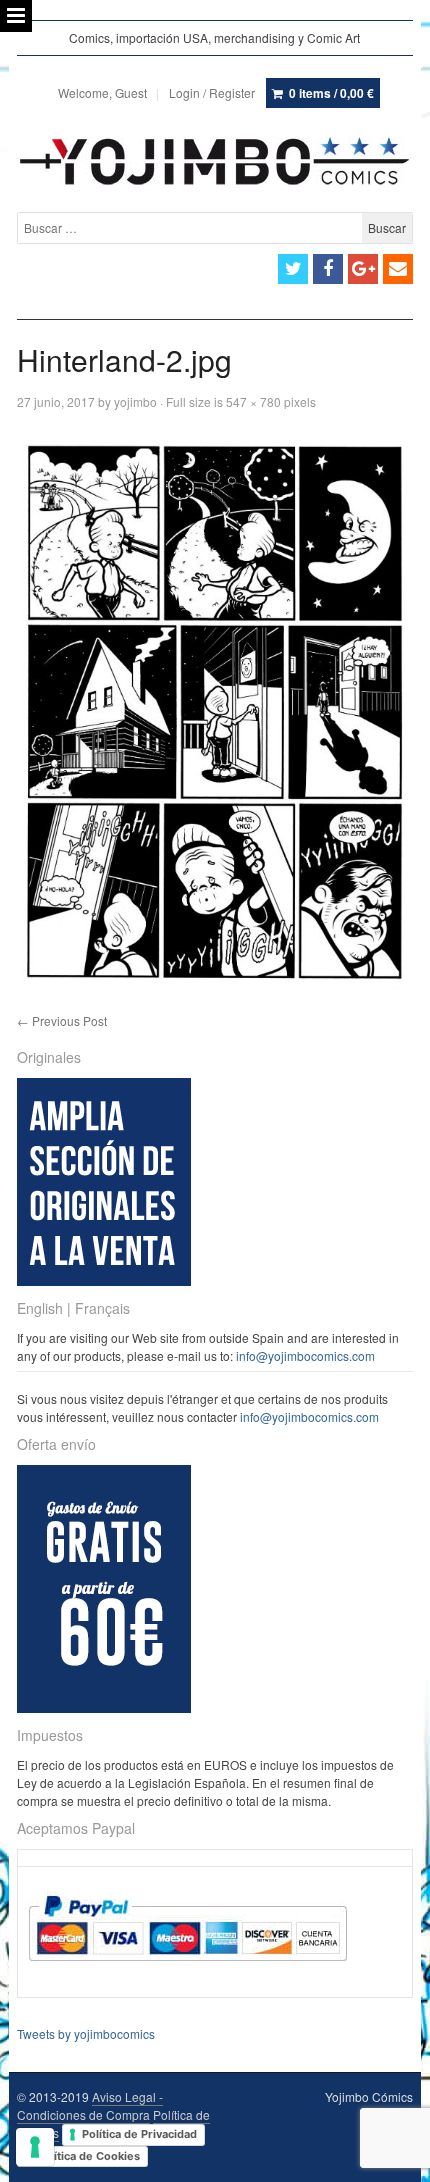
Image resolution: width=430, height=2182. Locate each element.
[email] (398, 269)
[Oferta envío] (104, 1707)
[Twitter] (293, 269)
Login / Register (212, 92)
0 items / (331, 93)
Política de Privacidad (139, 2134)
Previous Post (62, 1020)
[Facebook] (328, 269)
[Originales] (104, 1280)
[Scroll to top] (392, 2154)
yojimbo (135, 401)
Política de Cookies (88, 2156)
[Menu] (16, 16)
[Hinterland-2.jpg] (215, 711)
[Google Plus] (363, 269)
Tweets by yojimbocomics (86, 2033)
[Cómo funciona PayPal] (187, 1979)
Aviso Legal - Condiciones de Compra (90, 2105)
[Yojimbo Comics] (215, 161)
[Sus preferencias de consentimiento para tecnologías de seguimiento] (35, 2147)
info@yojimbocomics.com (305, 1355)
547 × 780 (253, 401)
